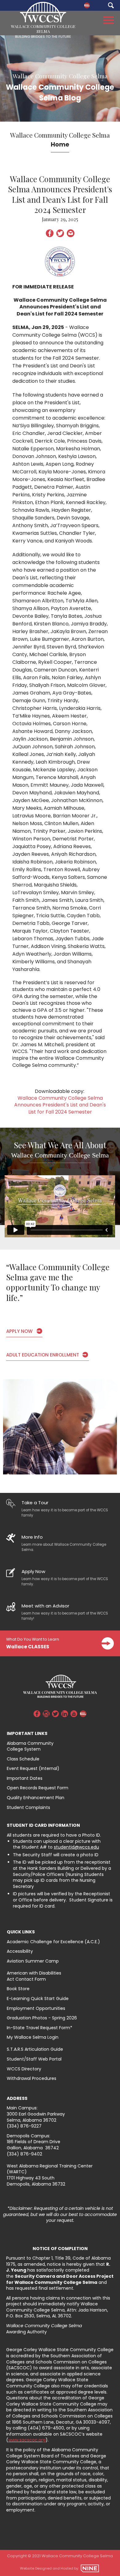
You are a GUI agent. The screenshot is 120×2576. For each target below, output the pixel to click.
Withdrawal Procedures (32, 2078)
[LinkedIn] (65, 1715)
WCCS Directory (24, 2069)
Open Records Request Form (38, 1788)
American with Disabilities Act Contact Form (34, 1976)
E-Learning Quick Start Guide (38, 1999)
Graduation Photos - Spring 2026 (42, 2018)
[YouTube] (74, 1715)
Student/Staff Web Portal (34, 2059)
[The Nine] (90, 2568)
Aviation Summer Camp (33, 1961)
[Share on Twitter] (60, 235)
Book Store (18, 1989)
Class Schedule (23, 1759)
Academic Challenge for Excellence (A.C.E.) (53, 1942)
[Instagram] (46, 1715)
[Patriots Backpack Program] (87, 5)
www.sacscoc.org (27, 2440)
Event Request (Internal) (33, 1768)
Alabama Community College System (30, 1746)
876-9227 (31, 2126)
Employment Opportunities (36, 2008)
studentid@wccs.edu (76, 1847)
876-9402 (31, 2154)
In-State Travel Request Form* (40, 2028)
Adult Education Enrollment (43, 1355)
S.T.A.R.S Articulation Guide (35, 2049)
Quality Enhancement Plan (36, 1798)
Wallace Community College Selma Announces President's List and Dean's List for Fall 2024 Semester (60, 1105)
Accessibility (20, 1951)
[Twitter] (55, 1715)
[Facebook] (37, 1715)
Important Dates (25, 1778)
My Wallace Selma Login (33, 2037)
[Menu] (109, 19)
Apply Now (19, 1331)
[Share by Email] (71, 235)
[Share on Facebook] (50, 235)
